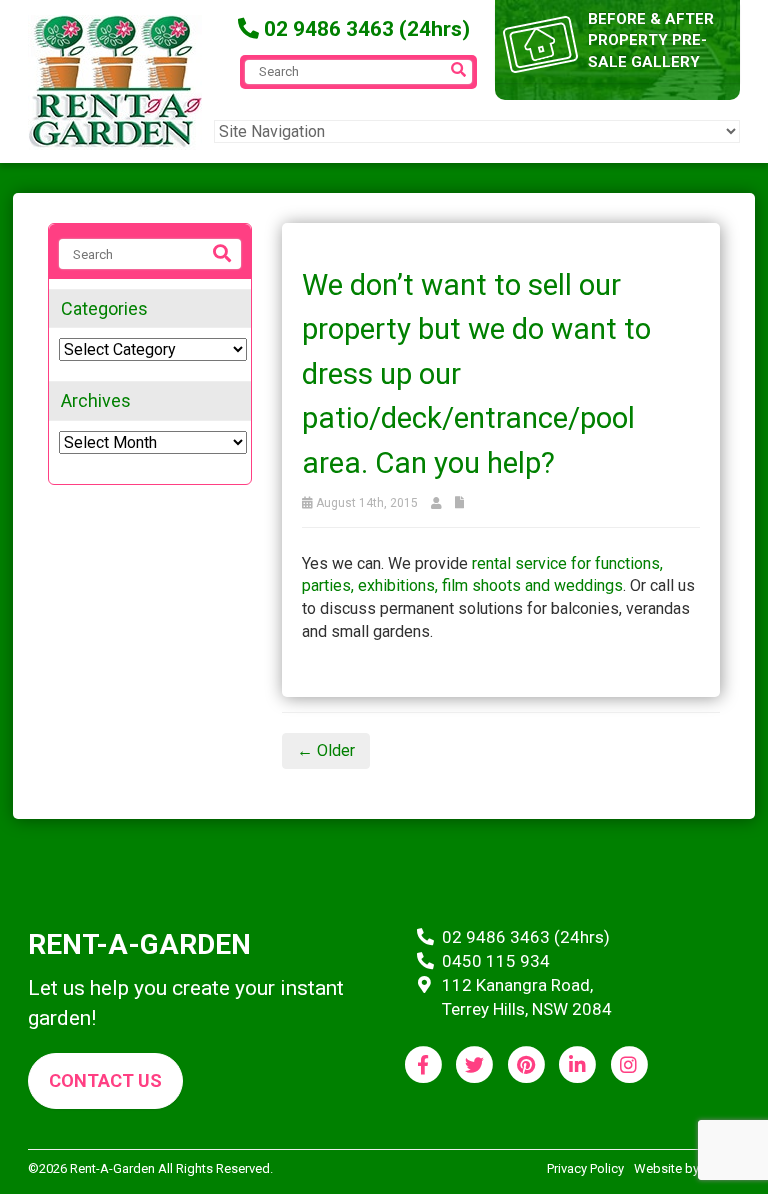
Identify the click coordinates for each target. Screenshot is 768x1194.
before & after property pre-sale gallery (651, 40)
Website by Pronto (687, 1168)
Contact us (105, 1080)
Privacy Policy (585, 1168)
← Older (326, 750)
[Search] (222, 254)
